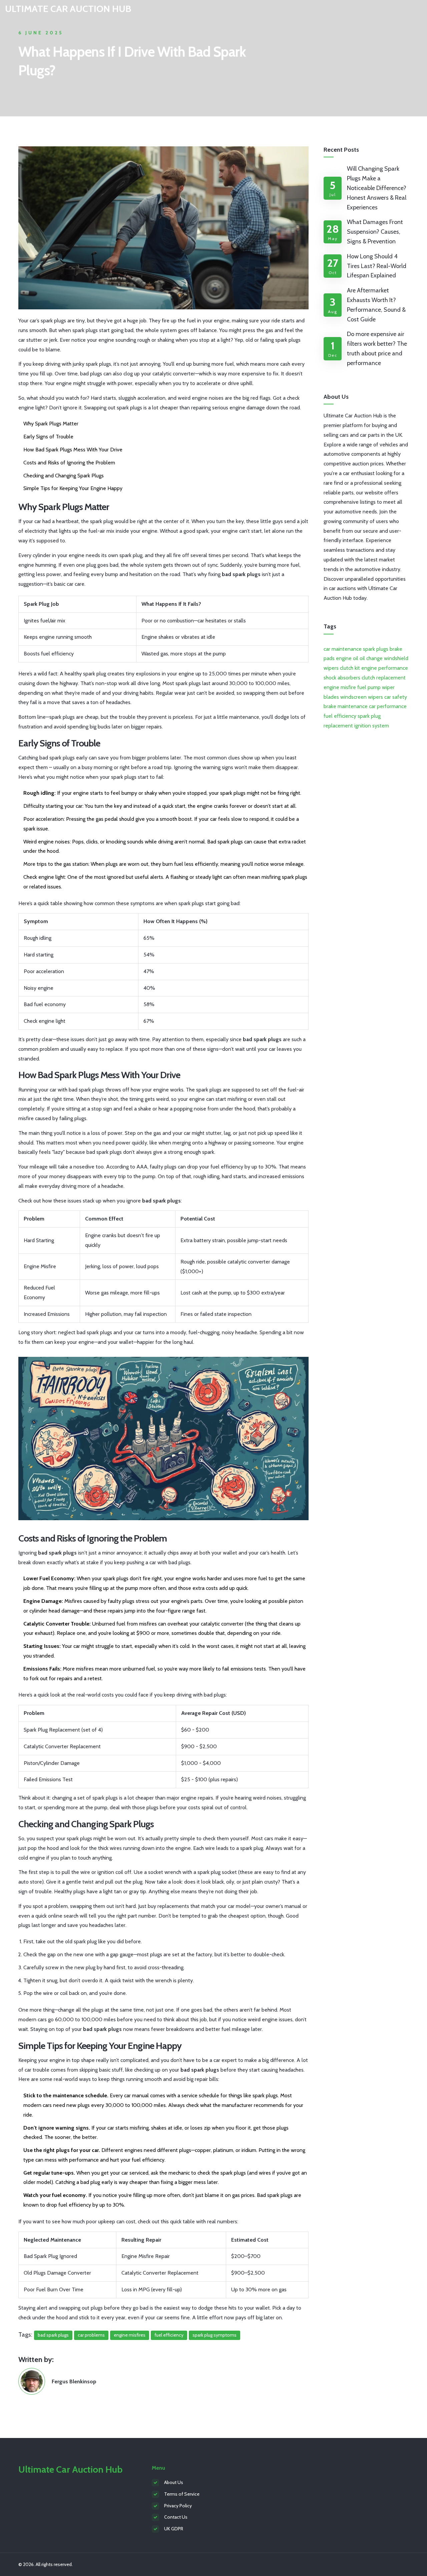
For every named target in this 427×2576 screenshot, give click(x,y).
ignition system (372, 726)
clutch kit (350, 668)
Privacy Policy (178, 2506)
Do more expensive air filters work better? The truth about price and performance (377, 348)
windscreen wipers (362, 697)
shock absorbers (342, 678)
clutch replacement (384, 678)
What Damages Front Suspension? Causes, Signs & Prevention (375, 232)
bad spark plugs (53, 2335)
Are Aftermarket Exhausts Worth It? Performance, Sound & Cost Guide (376, 305)
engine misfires (130, 2335)
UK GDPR (174, 2529)
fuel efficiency (169, 2335)
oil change (371, 658)
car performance (388, 706)
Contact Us (176, 2517)
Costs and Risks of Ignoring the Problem (69, 463)
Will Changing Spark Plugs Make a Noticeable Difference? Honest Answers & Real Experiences (377, 188)
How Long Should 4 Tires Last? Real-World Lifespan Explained (377, 266)
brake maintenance (346, 706)
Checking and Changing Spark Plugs (64, 476)
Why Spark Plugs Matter (51, 424)
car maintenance (343, 649)
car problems (91, 2335)
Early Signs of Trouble (48, 437)
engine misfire (340, 687)
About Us (174, 2482)
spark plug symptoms (215, 2335)
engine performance (385, 668)
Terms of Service (182, 2494)
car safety (396, 697)
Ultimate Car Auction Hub (68, 9)
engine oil (347, 658)
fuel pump (369, 687)
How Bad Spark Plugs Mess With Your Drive (73, 450)
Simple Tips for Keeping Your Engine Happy (73, 488)
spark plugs (376, 649)
